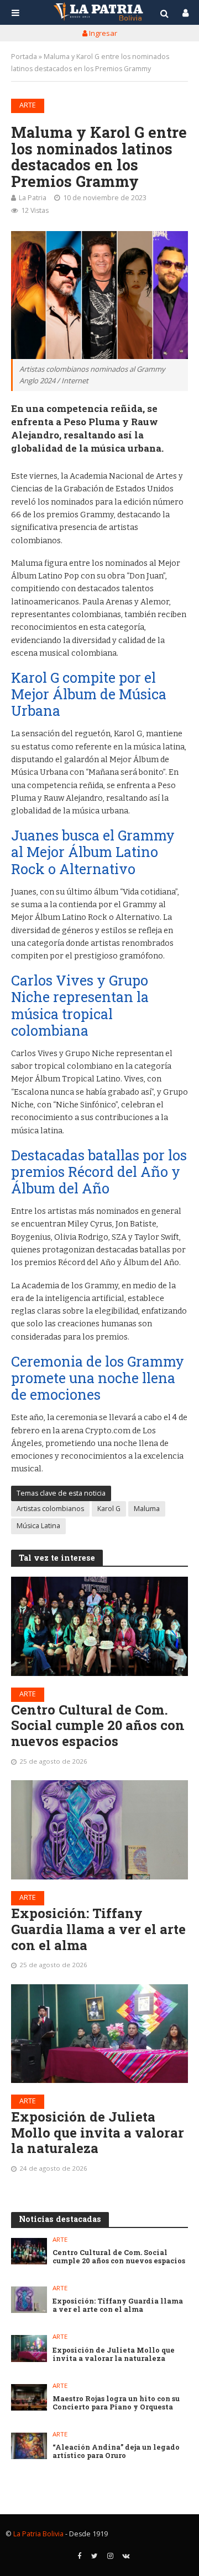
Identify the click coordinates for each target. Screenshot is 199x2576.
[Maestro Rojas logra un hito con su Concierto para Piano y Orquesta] (29, 2397)
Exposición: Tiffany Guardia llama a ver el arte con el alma (98, 1929)
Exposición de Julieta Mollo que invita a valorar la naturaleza (98, 2133)
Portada (24, 57)
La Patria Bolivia (38, 2534)
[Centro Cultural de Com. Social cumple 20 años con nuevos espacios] (99, 1626)
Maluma (147, 1509)
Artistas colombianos (50, 1509)
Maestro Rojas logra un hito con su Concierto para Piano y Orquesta (116, 2403)
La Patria (33, 198)
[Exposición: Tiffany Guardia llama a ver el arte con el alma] (99, 1830)
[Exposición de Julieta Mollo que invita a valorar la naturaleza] (99, 2034)
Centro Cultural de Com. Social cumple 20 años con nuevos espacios (98, 1726)
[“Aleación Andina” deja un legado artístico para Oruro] (29, 2446)
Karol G (109, 1509)
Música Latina (38, 1526)
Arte (28, 105)
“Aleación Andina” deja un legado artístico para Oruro (116, 2451)
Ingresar (102, 33)
